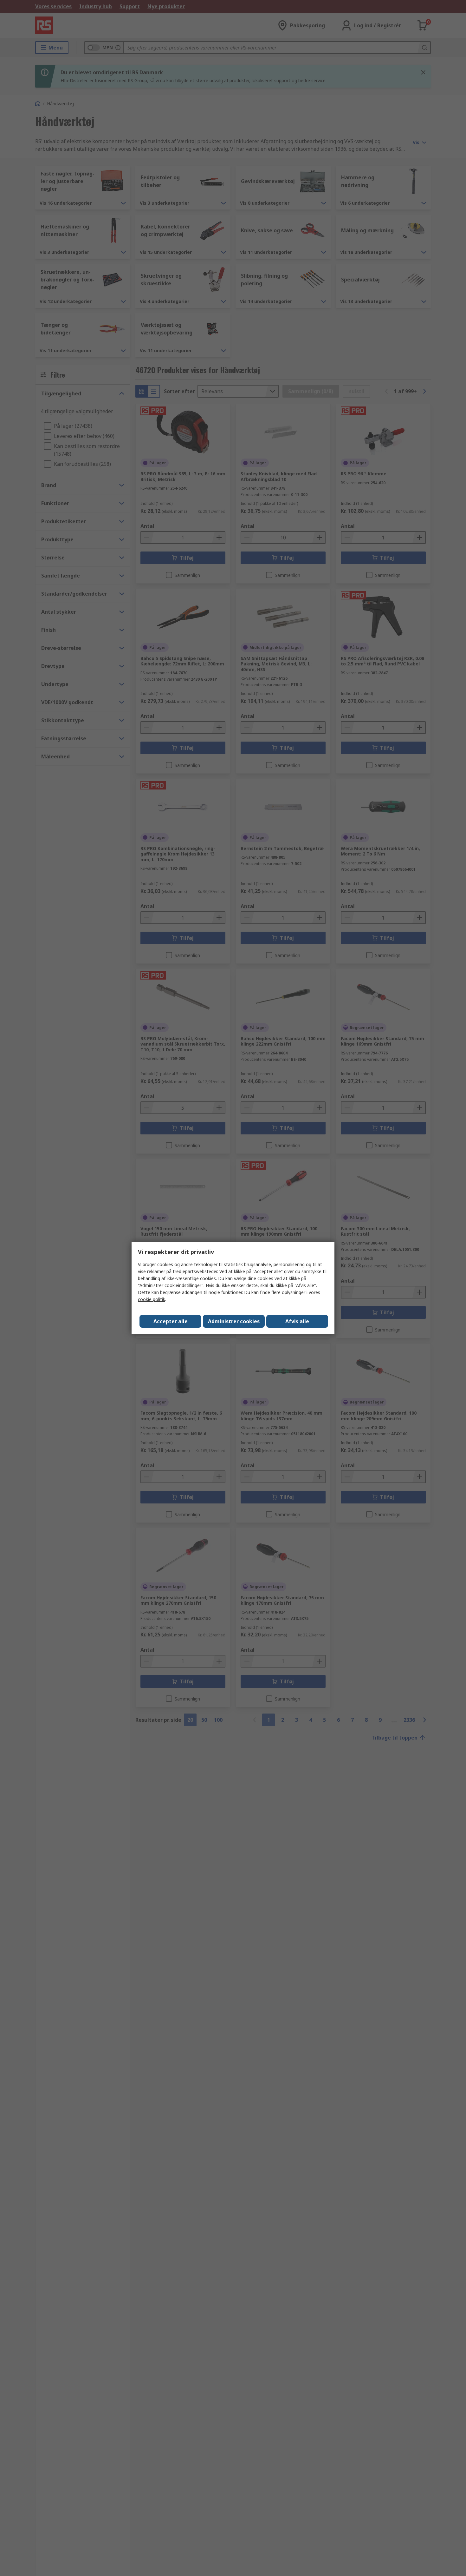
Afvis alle (297, 1321)
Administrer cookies (234, 1321)
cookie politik (152, 1299)
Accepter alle (171, 1321)
